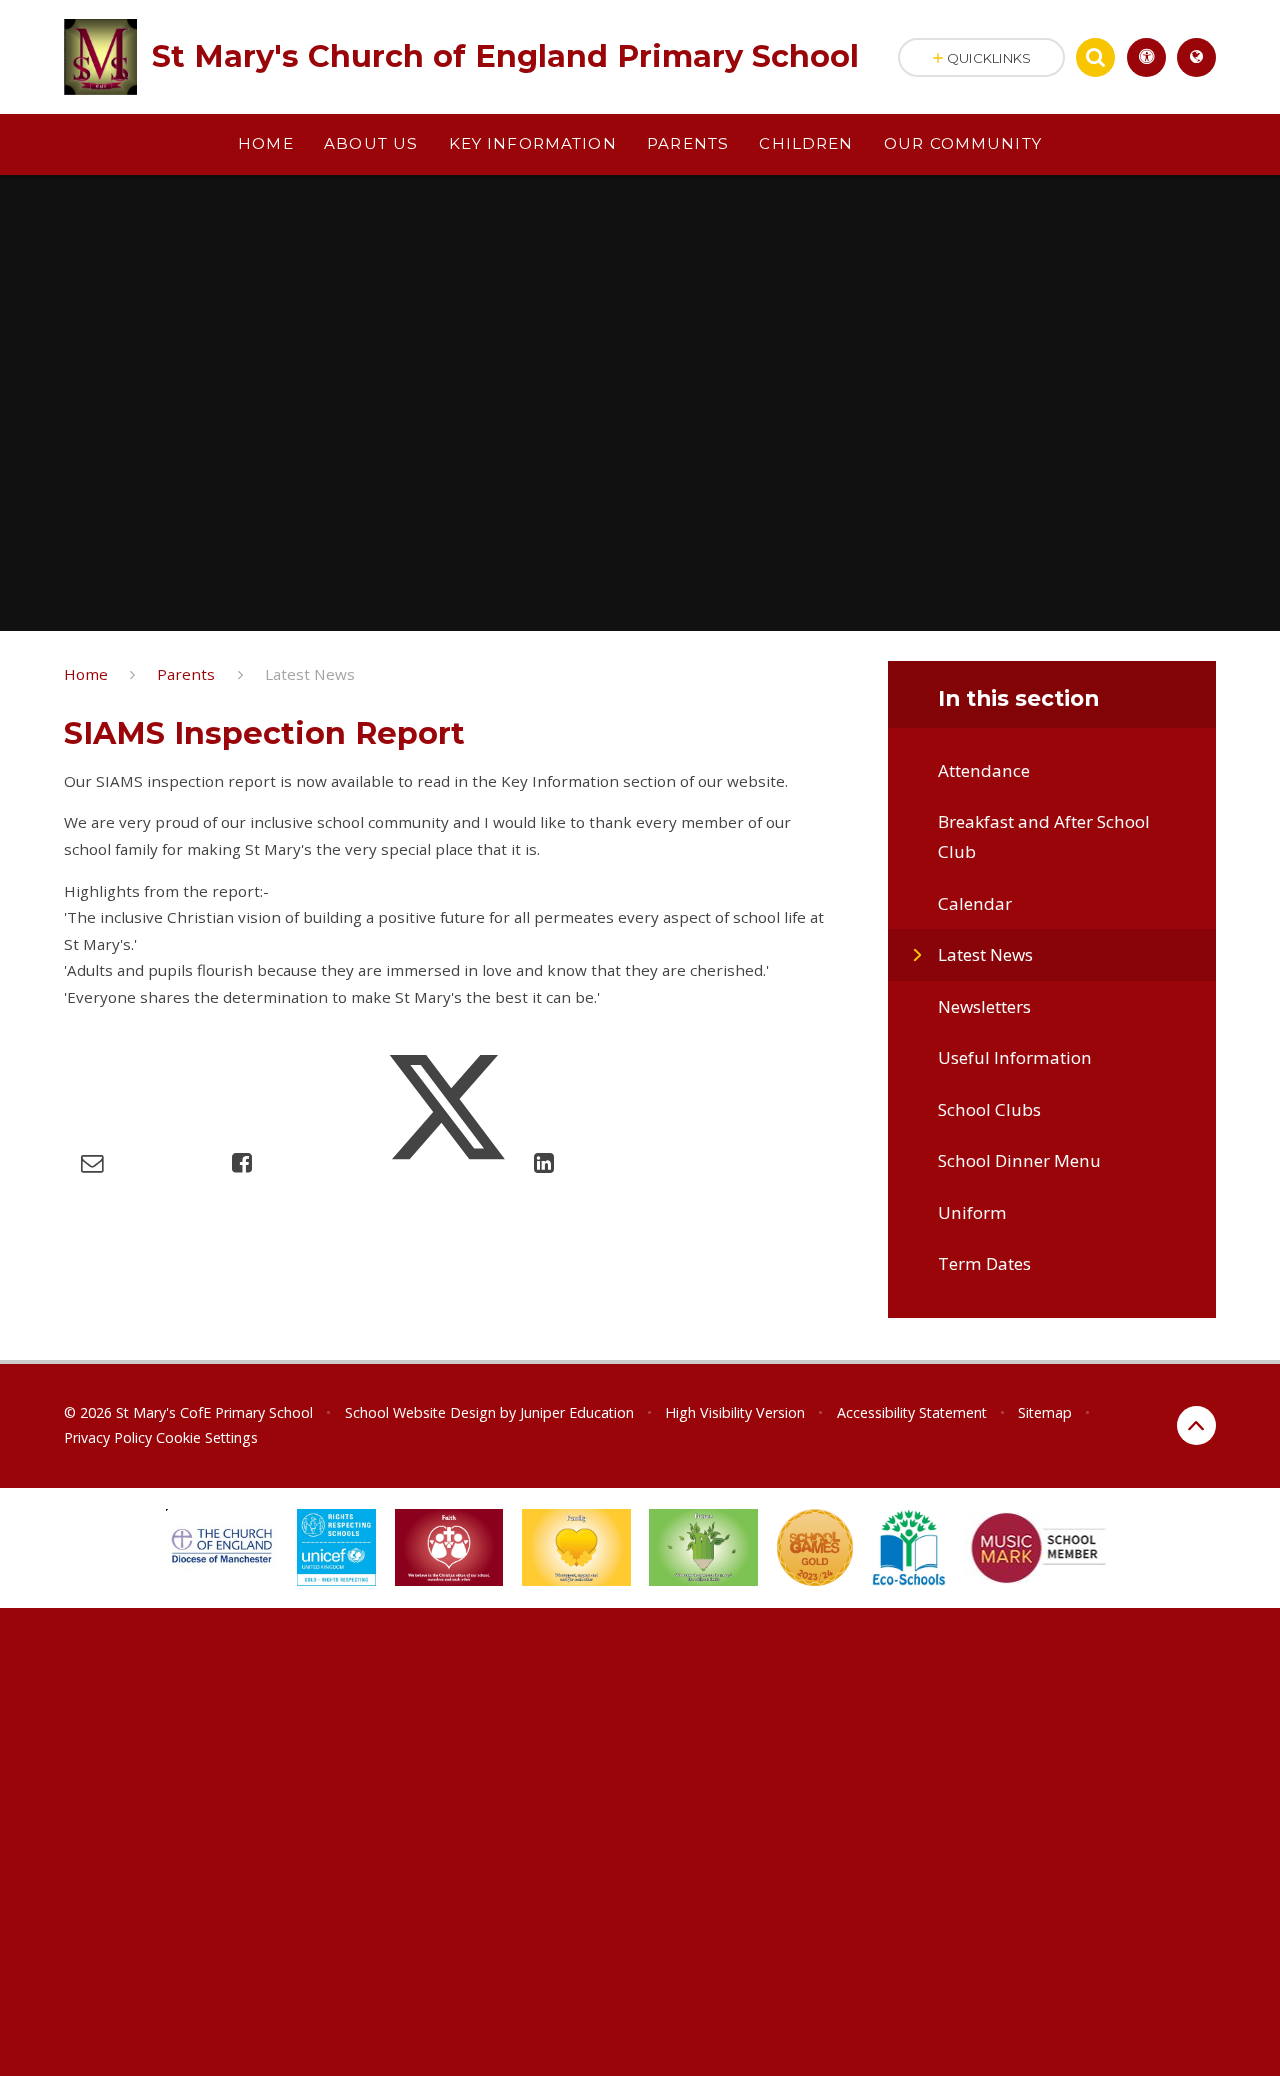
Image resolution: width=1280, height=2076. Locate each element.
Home (86, 674)
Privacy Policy (108, 1437)
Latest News (310, 674)
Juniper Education (577, 1412)
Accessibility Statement (912, 1412)
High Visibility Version (735, 1412)
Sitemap (1045, 1412)
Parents (186, 674)
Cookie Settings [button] (207, 1437)
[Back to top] (1196, 1425)
